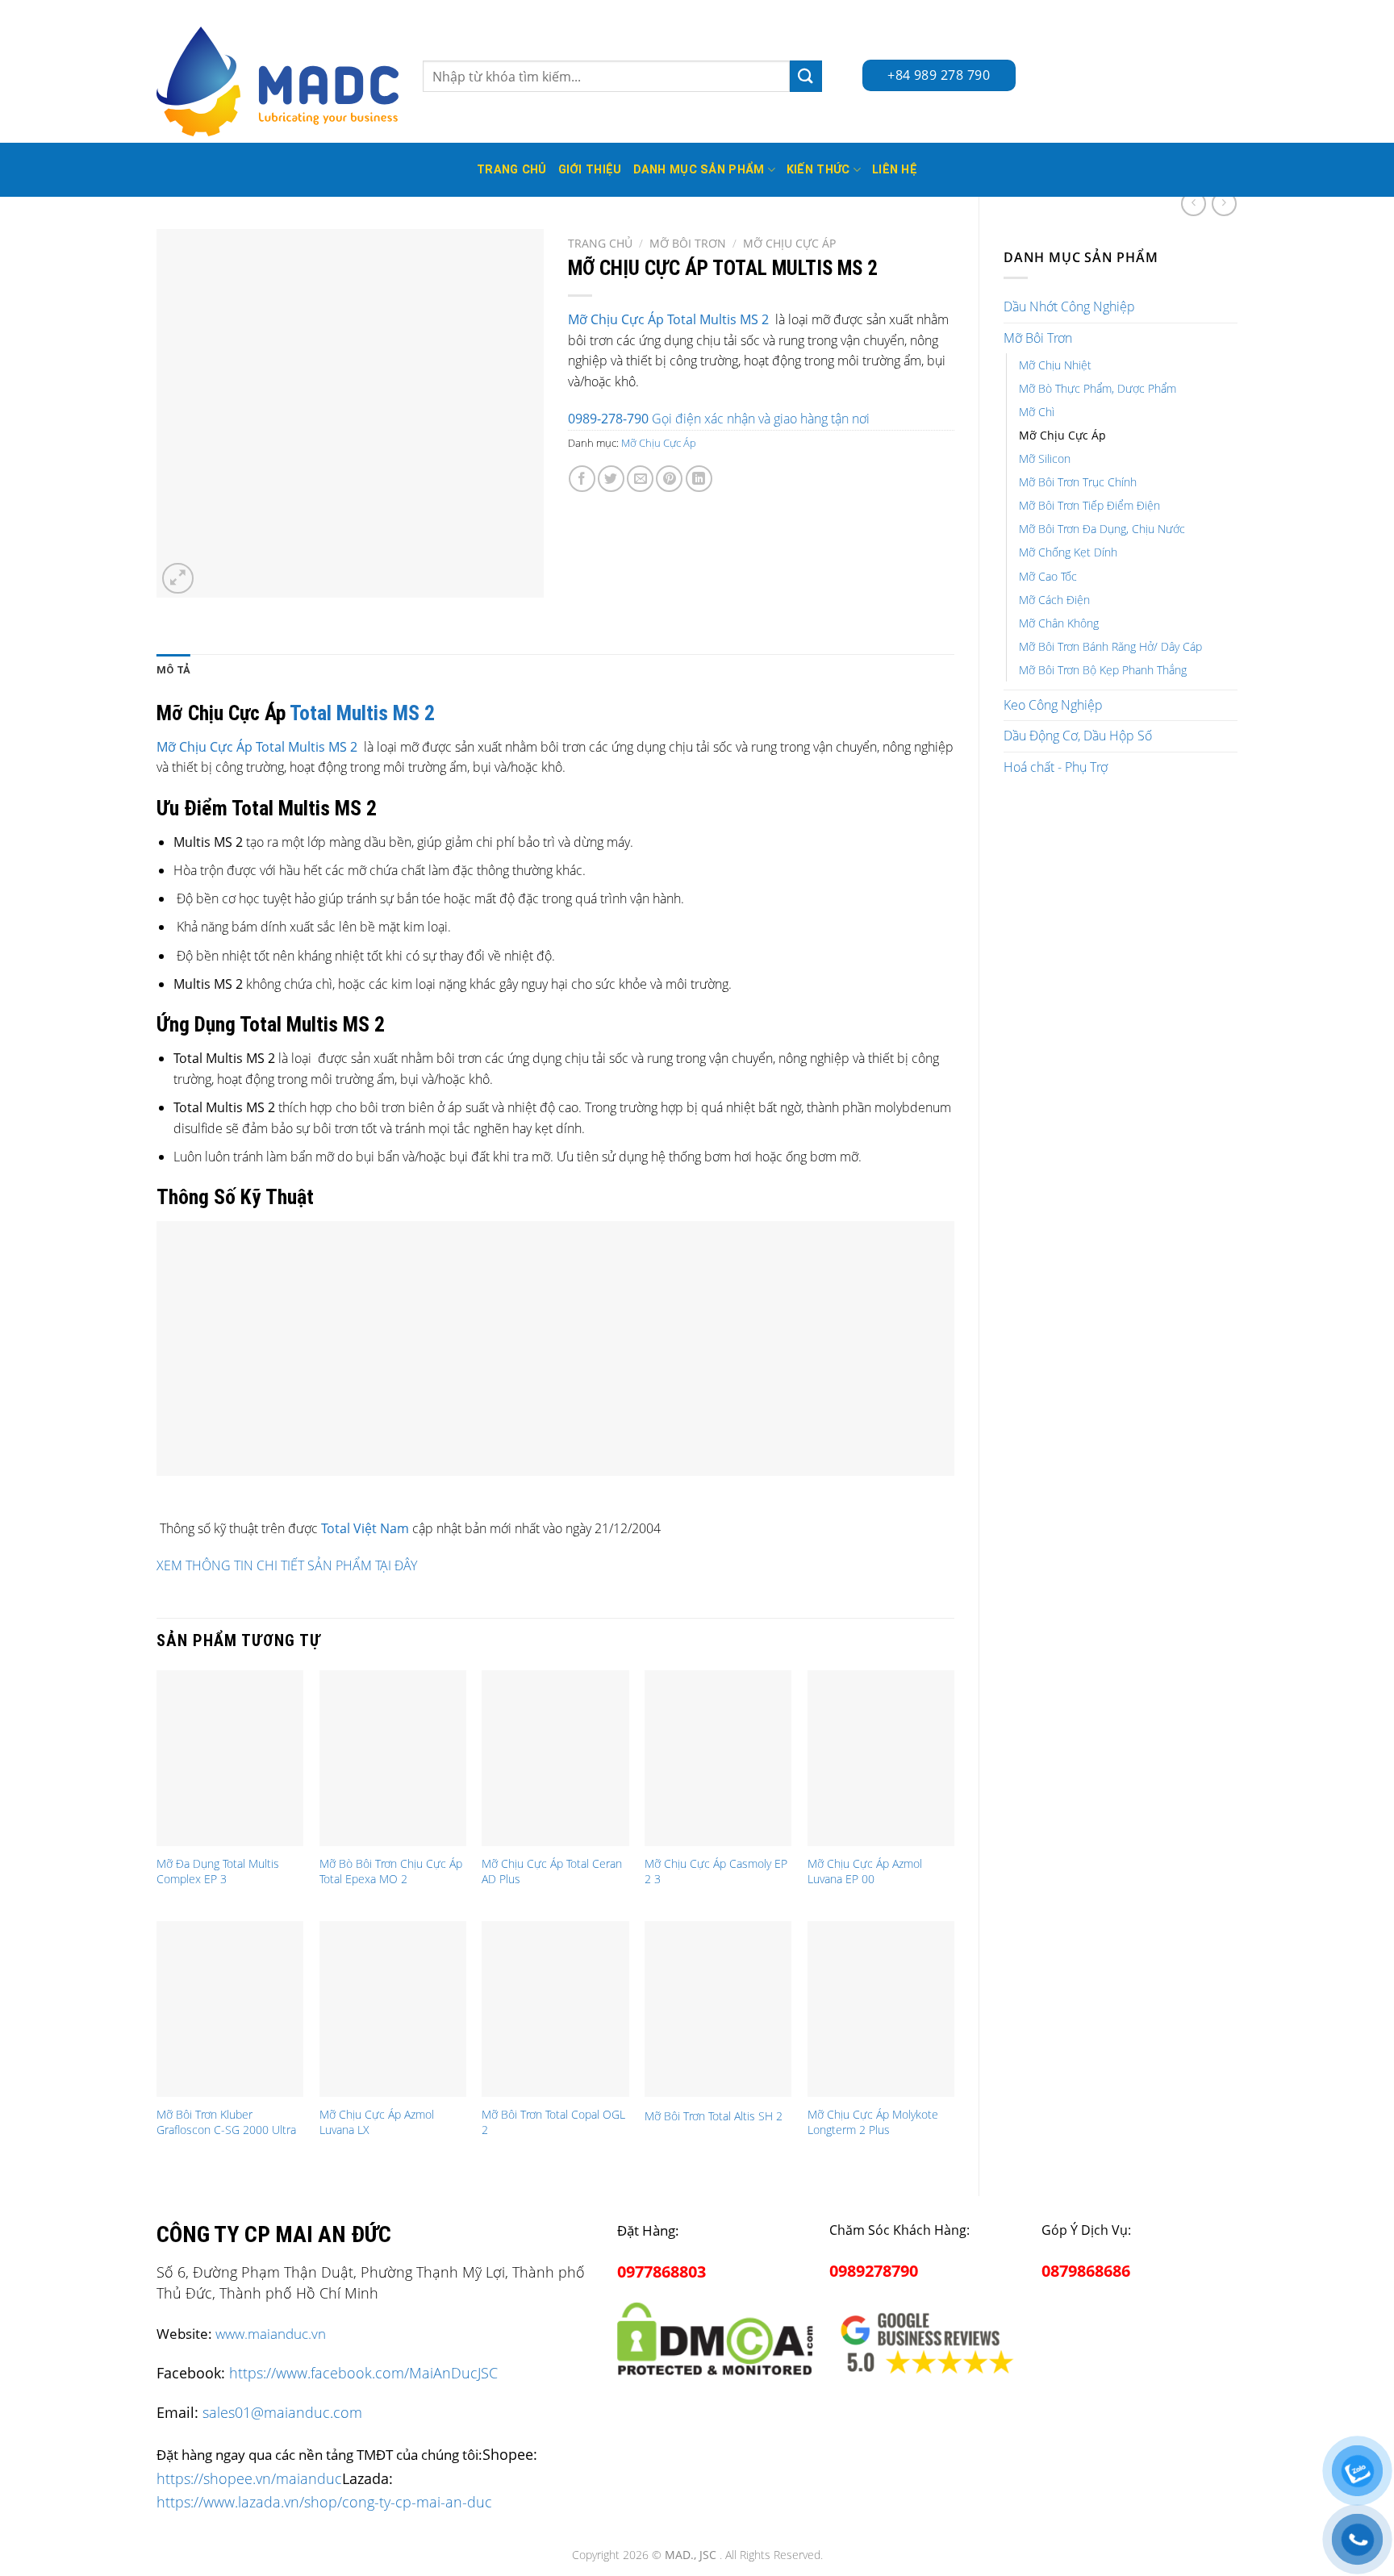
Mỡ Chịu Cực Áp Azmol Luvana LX (377, 2122)
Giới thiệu (590, 170)
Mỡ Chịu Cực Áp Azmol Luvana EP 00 (865, 1872)
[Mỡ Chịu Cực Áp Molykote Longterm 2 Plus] (881, 2009)
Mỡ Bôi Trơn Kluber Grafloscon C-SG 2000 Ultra (226, 2122)
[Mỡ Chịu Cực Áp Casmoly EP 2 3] (718, 1758)
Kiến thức (818, 170)
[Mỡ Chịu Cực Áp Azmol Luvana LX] (393, 2009)
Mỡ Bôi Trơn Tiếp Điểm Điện (1089, 505)
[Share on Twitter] (611, 479)
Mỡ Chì (1037, 412)
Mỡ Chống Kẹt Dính (1068, 552)
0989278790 (874, 2271)
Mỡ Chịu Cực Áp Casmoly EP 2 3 (716, 1872)
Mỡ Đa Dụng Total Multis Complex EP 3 (218, 1872)
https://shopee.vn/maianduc (249, 2478)
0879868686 (1086, 2271)
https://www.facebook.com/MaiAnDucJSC (363, 2373)
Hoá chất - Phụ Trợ (1056, 767)
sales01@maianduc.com (282, 2412)
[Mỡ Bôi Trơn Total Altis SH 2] (718, 2009)
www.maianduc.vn (271, 2334)
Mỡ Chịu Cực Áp (1062, 435)
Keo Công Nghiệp (1053, 705)
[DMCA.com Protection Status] (715, 2336)
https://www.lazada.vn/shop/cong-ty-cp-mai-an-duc (324, 2501)
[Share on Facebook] (582, 479)
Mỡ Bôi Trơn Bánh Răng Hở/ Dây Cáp (1110, 646)
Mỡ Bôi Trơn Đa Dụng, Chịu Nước (1102, 529)
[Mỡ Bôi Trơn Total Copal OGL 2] (555, 2009)
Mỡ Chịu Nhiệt (1055, 365)
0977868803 (662, 2272)
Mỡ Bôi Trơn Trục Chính (1078, 482)
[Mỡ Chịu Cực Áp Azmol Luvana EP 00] (881, 1758)
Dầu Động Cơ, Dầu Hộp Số (1078, 736)
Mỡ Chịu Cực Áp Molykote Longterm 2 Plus (873, 2122)
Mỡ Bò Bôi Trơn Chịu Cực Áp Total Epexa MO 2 (391, 1872)
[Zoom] (178, 579)
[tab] (173, 670)
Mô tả (173, 670)
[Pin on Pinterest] (669, 479)
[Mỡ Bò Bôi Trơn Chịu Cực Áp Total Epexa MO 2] (393, 1758)
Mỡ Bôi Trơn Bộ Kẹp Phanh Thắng (1103, 670)
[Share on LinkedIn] (699, 479)
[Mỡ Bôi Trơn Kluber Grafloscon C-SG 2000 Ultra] (230, 2009)
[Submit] (806, 76)
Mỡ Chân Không (1059, 623)
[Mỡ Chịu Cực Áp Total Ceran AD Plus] (555, 1758)
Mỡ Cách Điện (1054, 600)
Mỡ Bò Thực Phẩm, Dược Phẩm (1098, 388)
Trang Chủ (512, 170)
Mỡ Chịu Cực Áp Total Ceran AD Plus (552, 1872)
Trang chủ (600, 243)
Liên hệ (895, 170)
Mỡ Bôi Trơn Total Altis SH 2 (714, 2116)
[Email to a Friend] (640, 479)
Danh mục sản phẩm (699, 170)
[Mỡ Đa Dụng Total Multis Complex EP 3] (230, 1758)
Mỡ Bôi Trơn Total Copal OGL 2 (553, 2122)
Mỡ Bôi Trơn (1038, 338)
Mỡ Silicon (1045, 459)
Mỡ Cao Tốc (1048, 576)
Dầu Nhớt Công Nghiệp (1069, 306)
